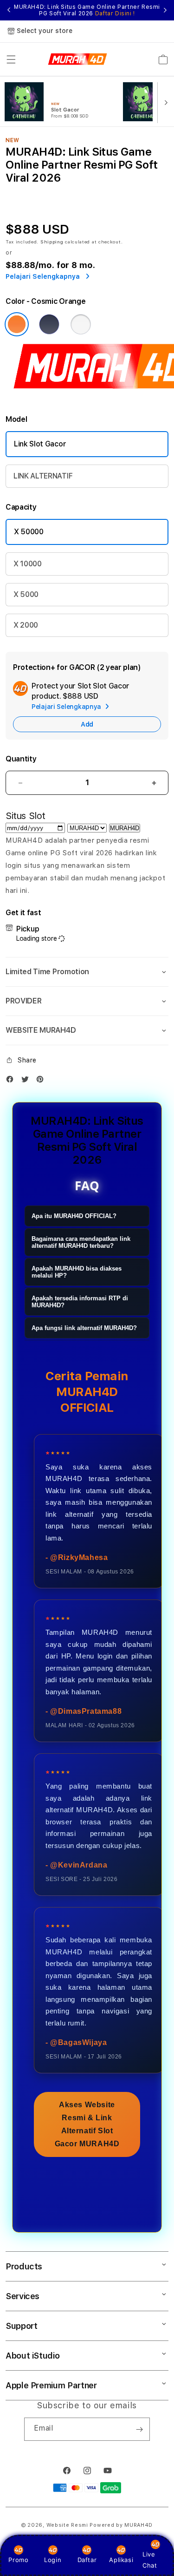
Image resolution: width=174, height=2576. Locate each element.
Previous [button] (9, 10)
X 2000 (26, 625)
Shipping (52, 242)
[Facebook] (12, 1081)
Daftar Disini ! (115, 13)
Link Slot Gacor (40, 444)
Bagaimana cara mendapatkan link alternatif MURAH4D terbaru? (81, 1242)
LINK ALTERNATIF (43, 476)
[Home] (78, 59)
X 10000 (28, 564)
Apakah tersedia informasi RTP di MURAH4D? (80, 1302)
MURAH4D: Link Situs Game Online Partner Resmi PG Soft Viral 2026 (87, 10)
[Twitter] (27, 1081)
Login (53, 2560)
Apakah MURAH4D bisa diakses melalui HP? (77, 1272)
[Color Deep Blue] (49, 324)
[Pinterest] (42, 1081)
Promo (18, 2560)
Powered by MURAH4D (121, 2525)
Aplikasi (121, 2560)
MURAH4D (125, 828)
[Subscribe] (139, 2429)
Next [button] (165, 10)
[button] (11, 59)
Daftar (87, 2560)
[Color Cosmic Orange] (17, 324)
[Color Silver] (81, 324)
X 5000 (26, 594)
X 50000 (29, 532)
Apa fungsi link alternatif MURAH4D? (84, 1328)
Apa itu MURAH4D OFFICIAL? (74, 1216)
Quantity (21, 759)
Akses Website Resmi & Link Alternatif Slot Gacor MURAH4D (87, 2124)
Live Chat (150, 2560)
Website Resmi (67, 2525)
